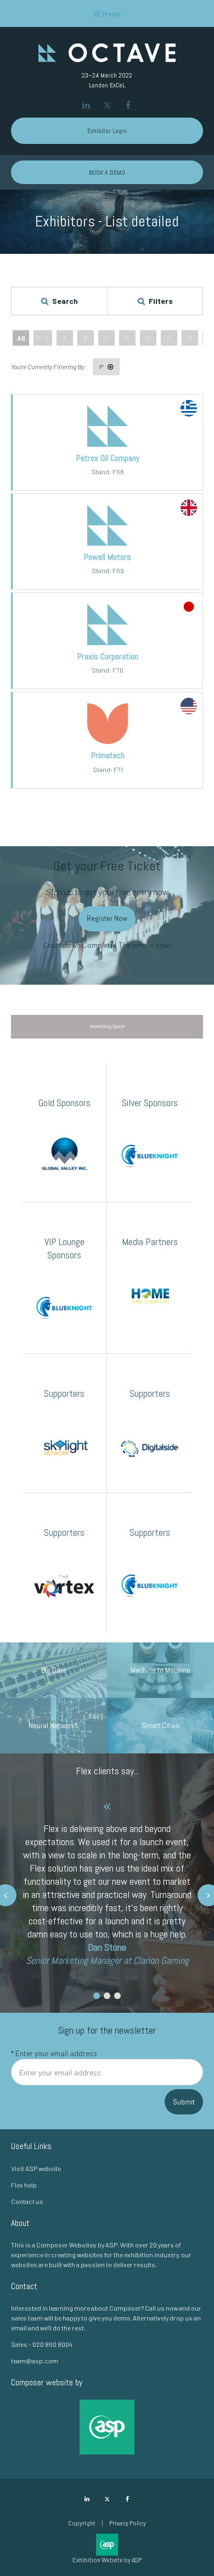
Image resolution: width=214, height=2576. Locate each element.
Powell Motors (108, 557)
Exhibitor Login (107, 131)
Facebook (128, 105)
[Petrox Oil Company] (108, 444)
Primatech (108, 755)
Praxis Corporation (108, 656)
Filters (161, 301)
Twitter (107, 105)
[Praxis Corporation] (108, 642)
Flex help (24, 2185)
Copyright (82, 2523)
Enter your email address (54, 2053)
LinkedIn (86, 105)
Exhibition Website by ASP (107, 2560)
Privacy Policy (128, 2523)
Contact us (27, 2201)
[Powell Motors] (108, 543)
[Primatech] (108, 741)
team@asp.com (35, 2361)
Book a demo (107, 173)
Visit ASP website (36, 2168)
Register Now (107, 918)
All (21, 338)
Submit (184, 2102)
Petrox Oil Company (108, 458)
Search (65, 301)
